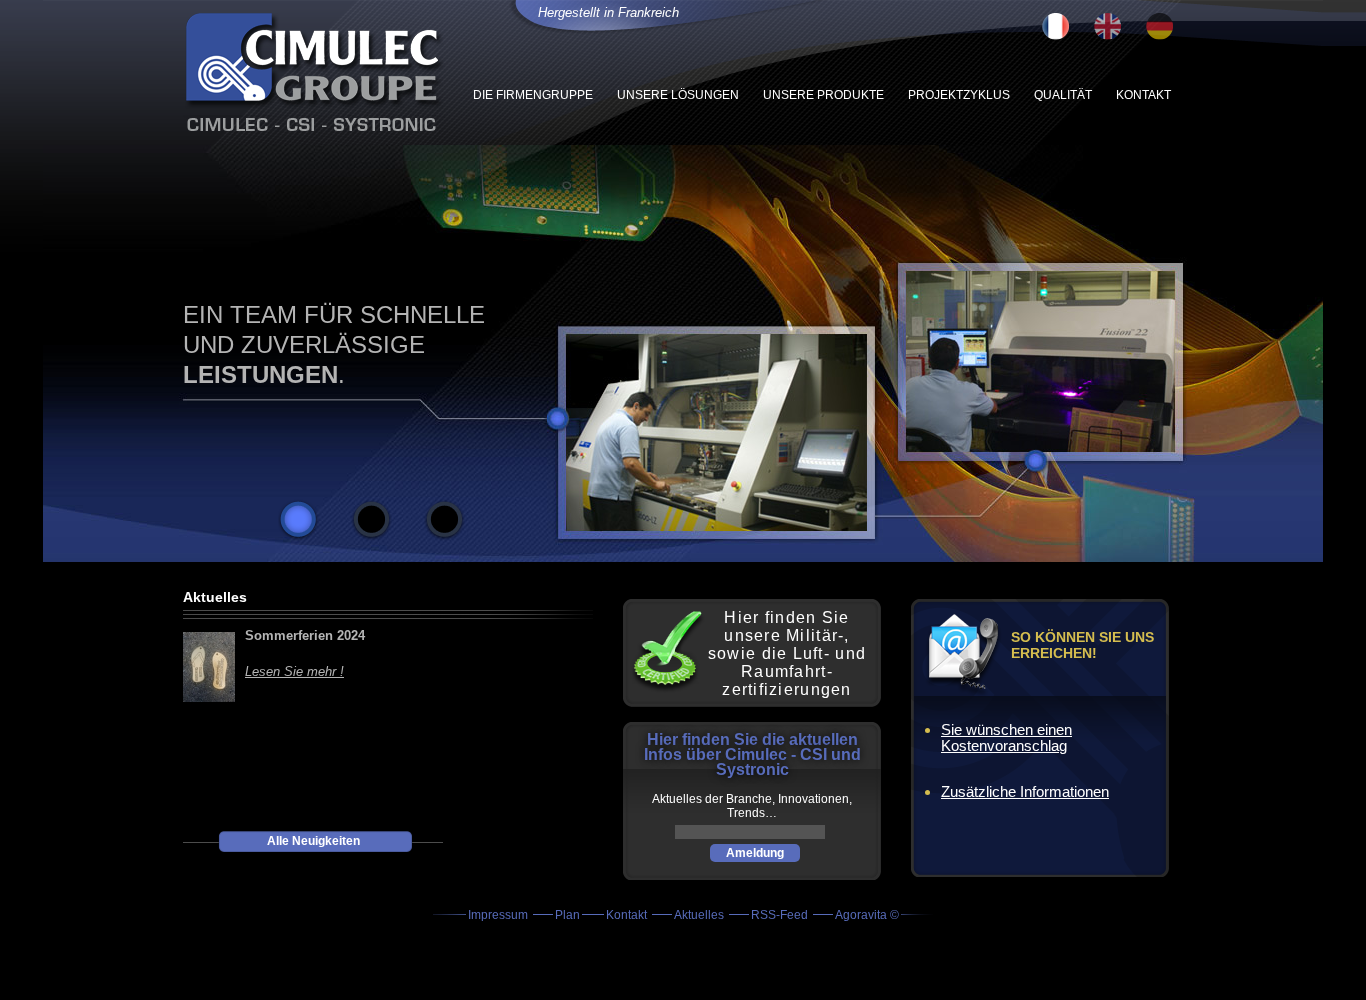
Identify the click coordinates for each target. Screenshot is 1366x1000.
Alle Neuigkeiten (313, 841)
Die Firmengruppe (533, 95)
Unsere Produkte (823, 95)
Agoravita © (867, 915)
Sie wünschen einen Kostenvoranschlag (1006, 737)
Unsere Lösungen (678, 95)
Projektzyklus (959, 95)
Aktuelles (700, 915)
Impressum (499, 915)
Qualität (1063, 95)
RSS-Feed (781, 915)
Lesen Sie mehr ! (294, 671)
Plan (567, 915)
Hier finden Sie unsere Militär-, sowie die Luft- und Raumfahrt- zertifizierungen (787, 653)
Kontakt (1143, 95)
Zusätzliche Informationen (1025, 791)
